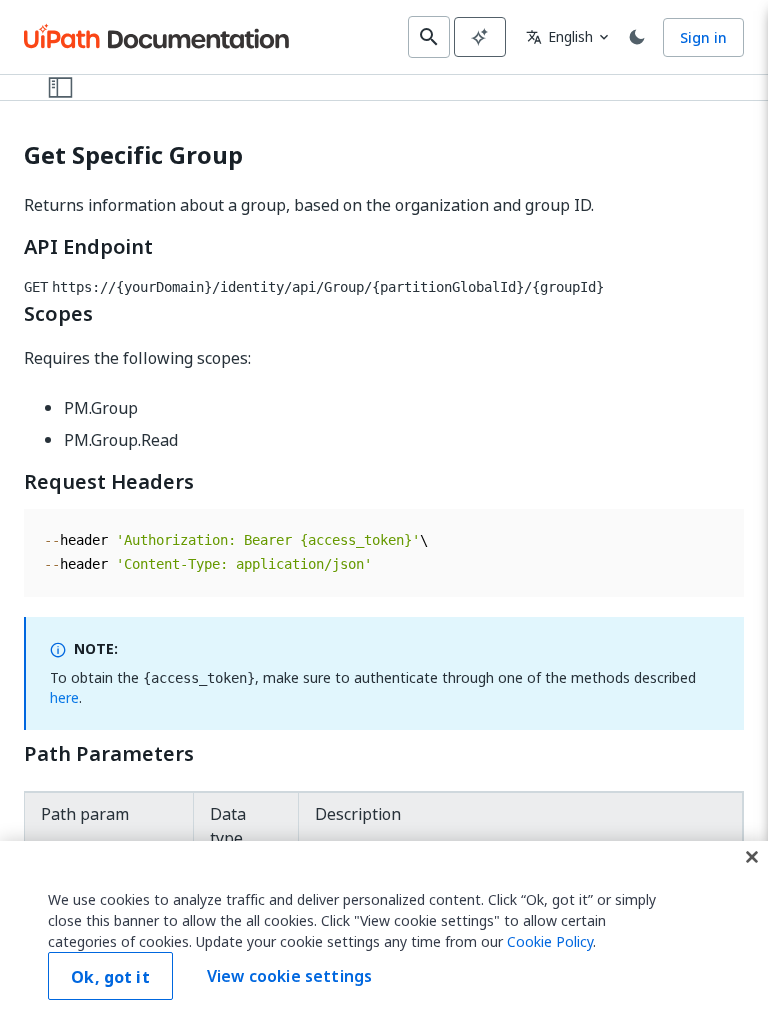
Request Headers (109, 482)
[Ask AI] (480, 37)
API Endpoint (88, 247)
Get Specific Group (133, 155)
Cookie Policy (550, 941)
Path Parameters (109, 754)
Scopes (58, 314)
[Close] (752, 857)
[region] (384, 932)
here (64, 697)
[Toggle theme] (637, 37)
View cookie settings (289, 976)
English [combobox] (559, 36)
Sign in (703, 37)
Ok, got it (110, 977)
